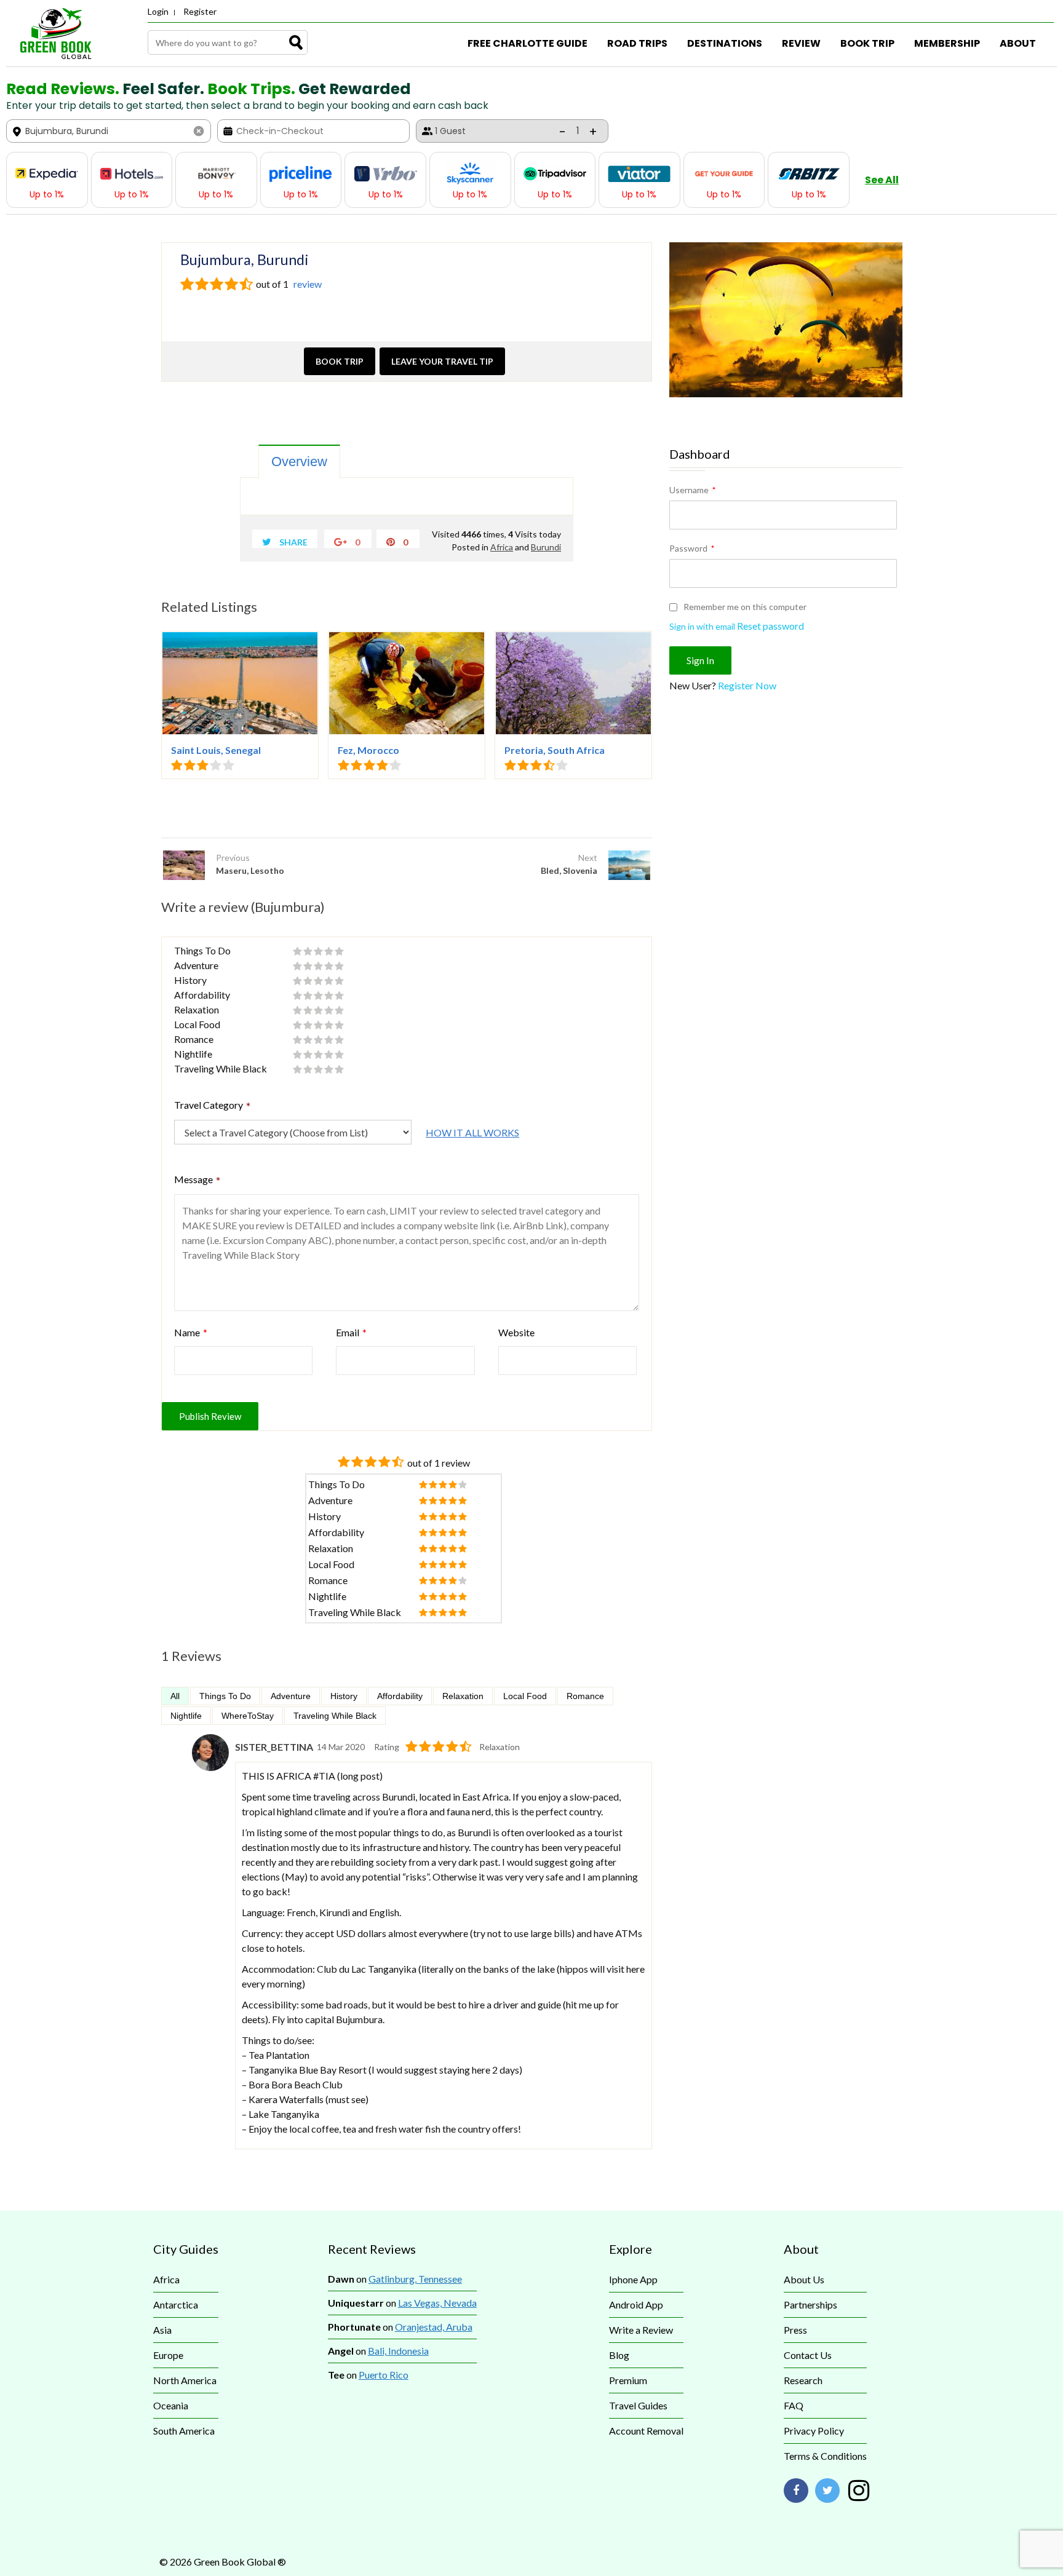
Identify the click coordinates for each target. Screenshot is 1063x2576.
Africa (502, 547)
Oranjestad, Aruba (434, 2327)
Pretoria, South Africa (555, 750)
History (344, 1696)
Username (692, 490)
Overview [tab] (299, 462)
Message (197, 1181)
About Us (804, 2279)
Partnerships (810, 2305)
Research (803, 2380)
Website (516, 1332)
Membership (947, 43)
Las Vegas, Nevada (437, 2303)
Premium (628, 2380)
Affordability (400, 1696)
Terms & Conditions (825, 2456)
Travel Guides (638, 2405)
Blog (619, 2355)
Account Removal (646, 2431)
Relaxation (463, 1696)
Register (200, 11)
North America (185, 2380)
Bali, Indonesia (398, 2351)
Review (801, 43)
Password (692, 548)
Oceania (171, 2405)
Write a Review (641, 2330)
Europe (168, 2355)
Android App (636, 2305)
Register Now (747, 685)
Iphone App (633, 2279)
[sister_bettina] (210, 1767)
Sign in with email (702, 626)
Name (191, 1332)
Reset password (770, 626)
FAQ (794, 2405)
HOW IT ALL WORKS (472, 1132)
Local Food (525, 1696)
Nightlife (186, 1716)
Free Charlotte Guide (528, 43)
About (1018, 43)
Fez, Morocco (368, 750)
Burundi (546, 547)
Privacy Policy (814, 2431)
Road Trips (637, 43)
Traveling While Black (335, 1716)
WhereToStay (248, 1716)
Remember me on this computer (744, 607)
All (175, 1696)
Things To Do (225, 1696)
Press (795, 2330)
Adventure (291, 1696)
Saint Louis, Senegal (216, 750)
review (307, 284)
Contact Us (808, 2355)
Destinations (725, 43)
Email (351, 1332)
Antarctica (176, 2305)
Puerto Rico (384, 2375)
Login (158, 11)
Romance (585, 1696)
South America (184, 2431)
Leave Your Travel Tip (442, 361)
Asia (162, 2330)
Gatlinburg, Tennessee (415, 2279)
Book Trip (867, 43)
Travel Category (213, 1106)
